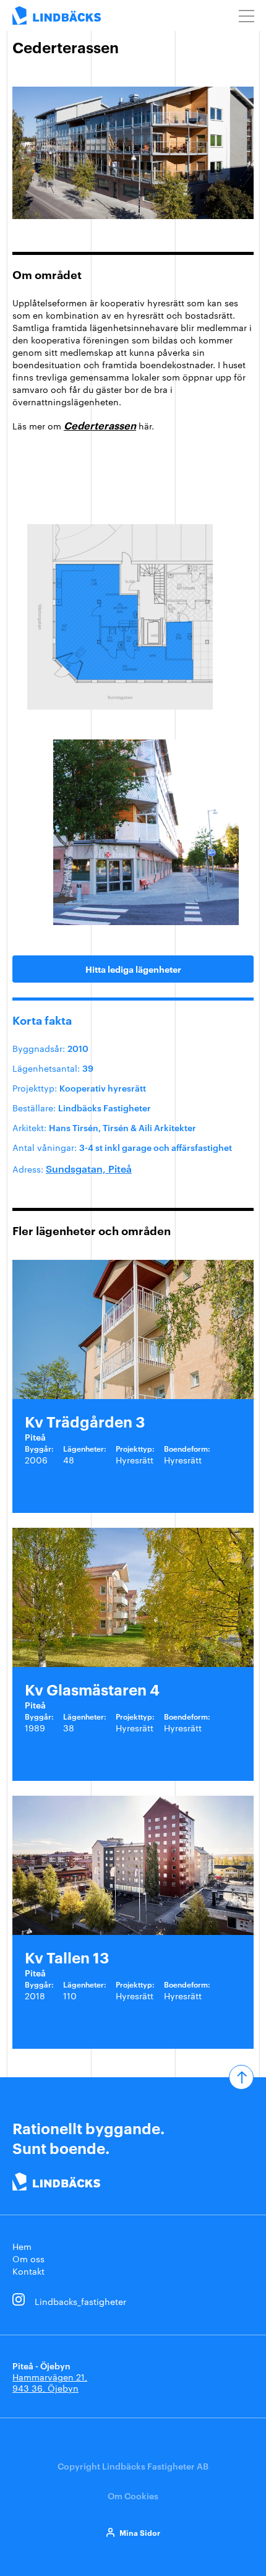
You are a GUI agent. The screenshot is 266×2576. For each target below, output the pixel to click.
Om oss (28, 2259)
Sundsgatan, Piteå (89, 1168)
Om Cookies (133, 2495)
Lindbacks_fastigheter (80, 2301)
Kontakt (28, 2271)
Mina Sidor (140, 2532)
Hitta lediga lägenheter (133, 969)
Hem (22, 2246)
